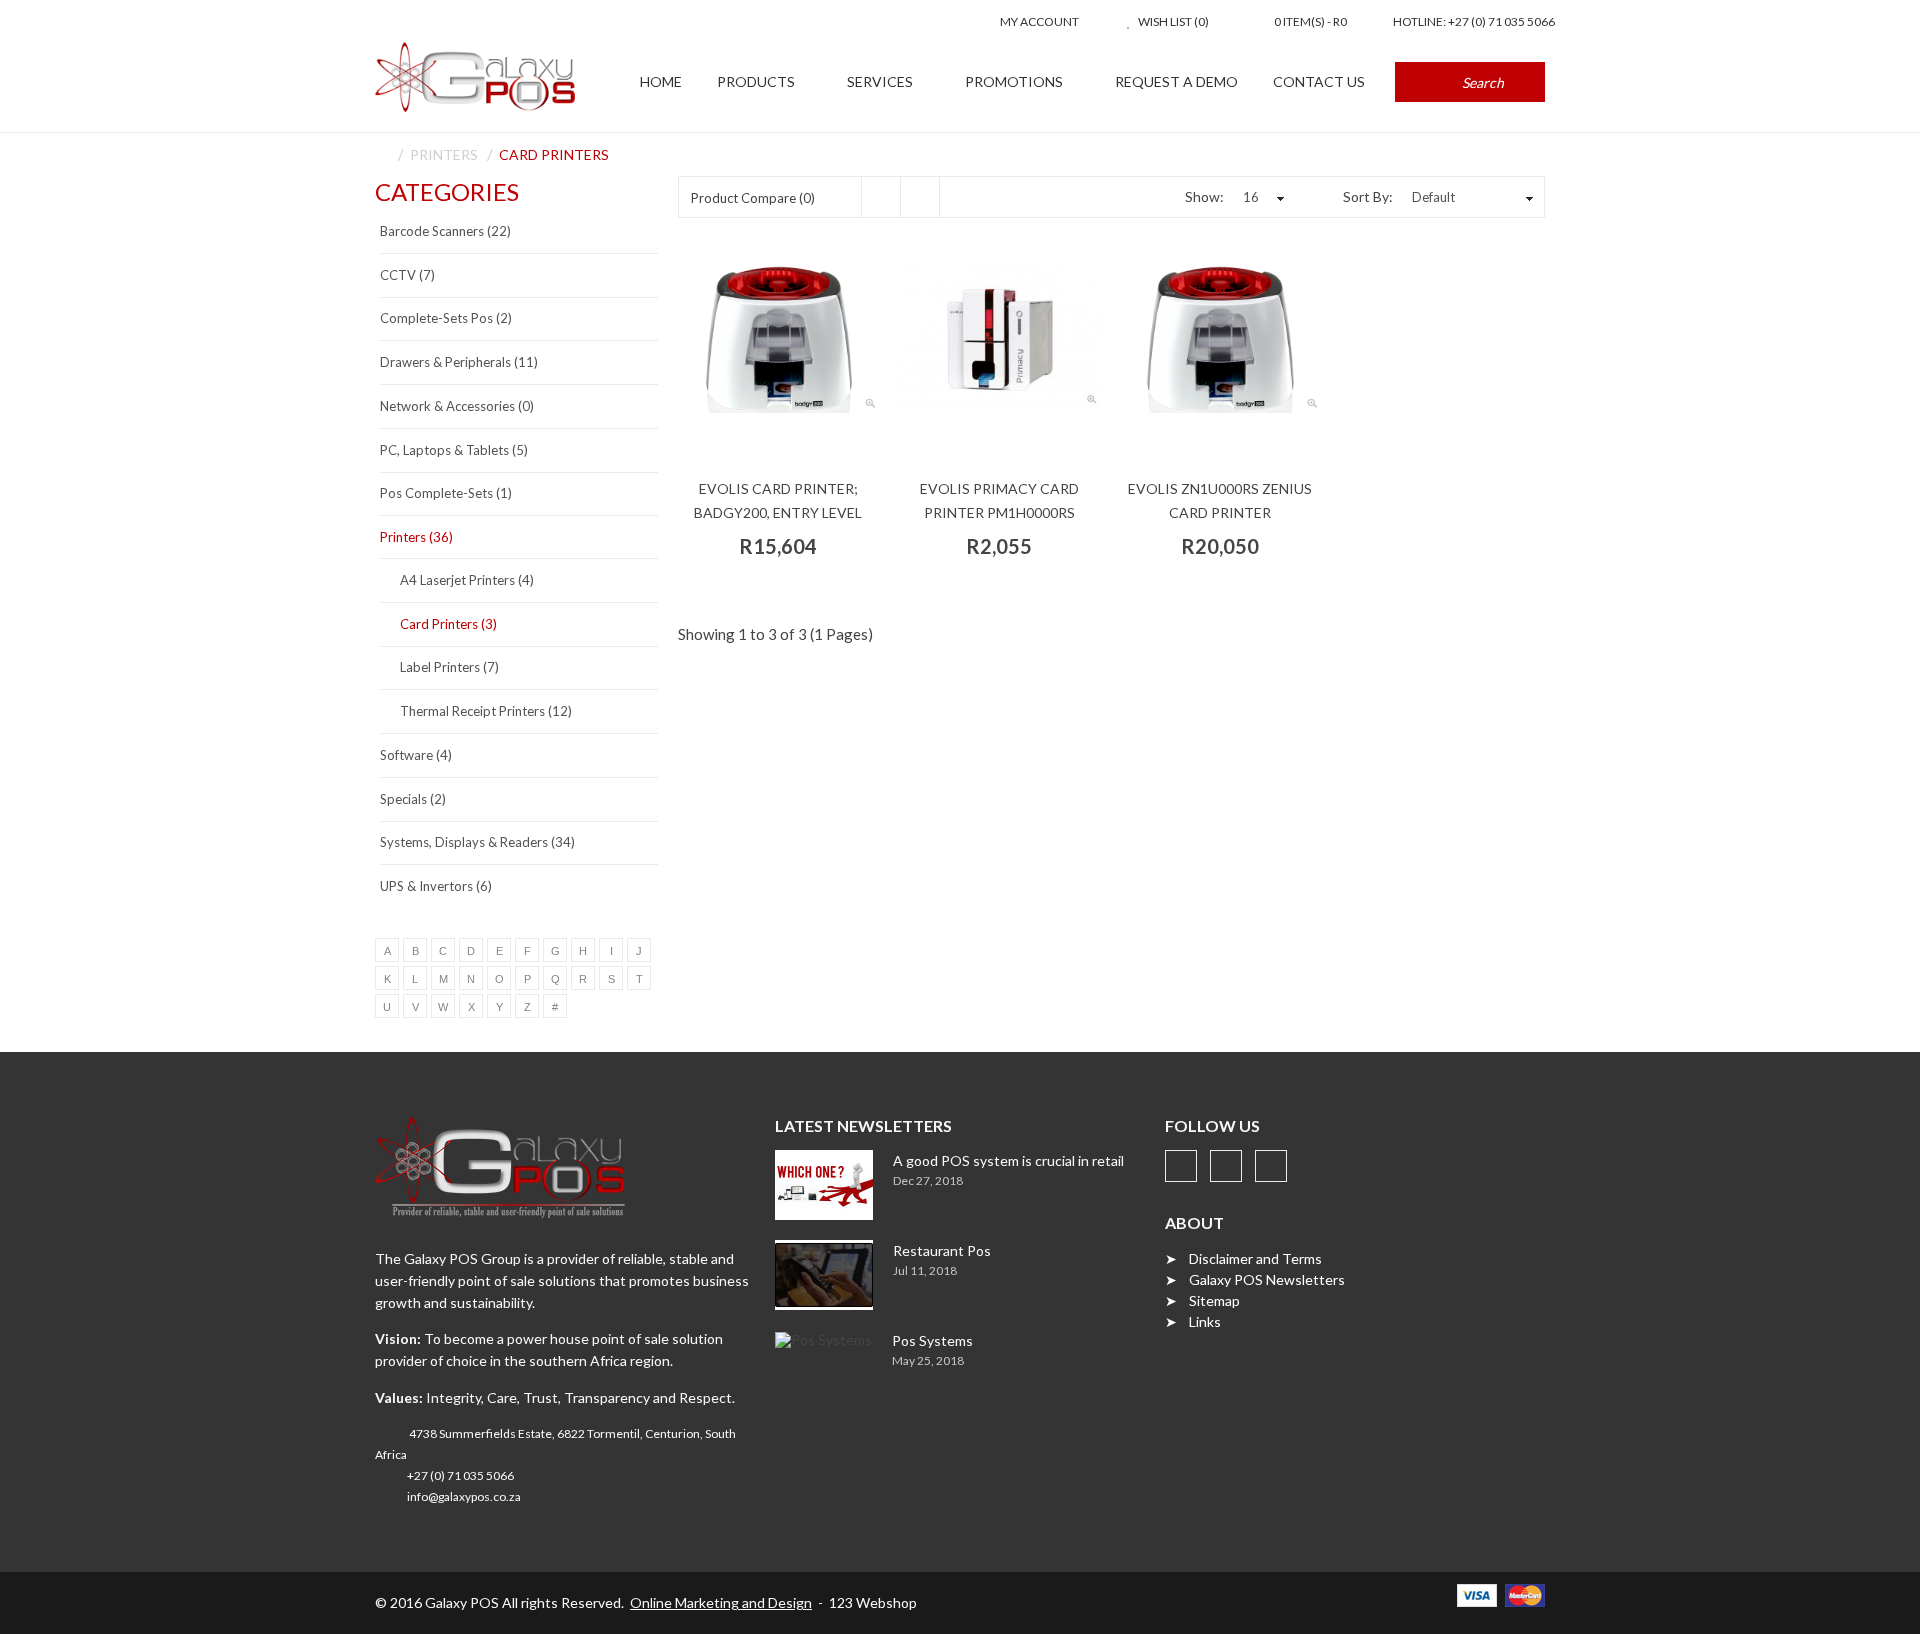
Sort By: (1368, 196)
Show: (1204, 196)
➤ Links (1193, 1321)
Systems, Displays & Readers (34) (477, 842)
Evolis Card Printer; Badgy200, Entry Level (778, 500)
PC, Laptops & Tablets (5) (454, 450)
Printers (444, 154)
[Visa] (1477, 1593)
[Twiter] (1226, 1166)
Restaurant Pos (942, 1250)
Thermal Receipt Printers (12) (486, 711)
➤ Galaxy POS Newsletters (1255, 1279)
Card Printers (554, 154)
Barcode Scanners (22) (445, 231)
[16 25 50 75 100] (1261, 197)
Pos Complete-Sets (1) (446, 493)
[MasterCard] (1525, 1593)
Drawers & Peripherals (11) (459, 362)
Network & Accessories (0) (457, 406)
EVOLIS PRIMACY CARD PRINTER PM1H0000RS (999, 500)
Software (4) (416, 755)
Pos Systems (932, 1340)
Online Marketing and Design (721, 1602)
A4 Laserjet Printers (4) (467, 580)
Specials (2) (413, 799)
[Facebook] (1181, 1166)
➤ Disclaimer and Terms (1243, 1258)
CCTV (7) (407, 275)
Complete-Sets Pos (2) (446, 318)
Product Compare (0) (753, 198)
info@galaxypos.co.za (464, 1496)
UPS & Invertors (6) (436, 886)
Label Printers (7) (449, 667)
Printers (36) (416, 537)
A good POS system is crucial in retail (1008, 1160)
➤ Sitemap (1202, 1300)
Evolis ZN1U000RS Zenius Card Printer (1220, 500)
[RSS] (1271, 1166)
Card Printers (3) (448, 624)
